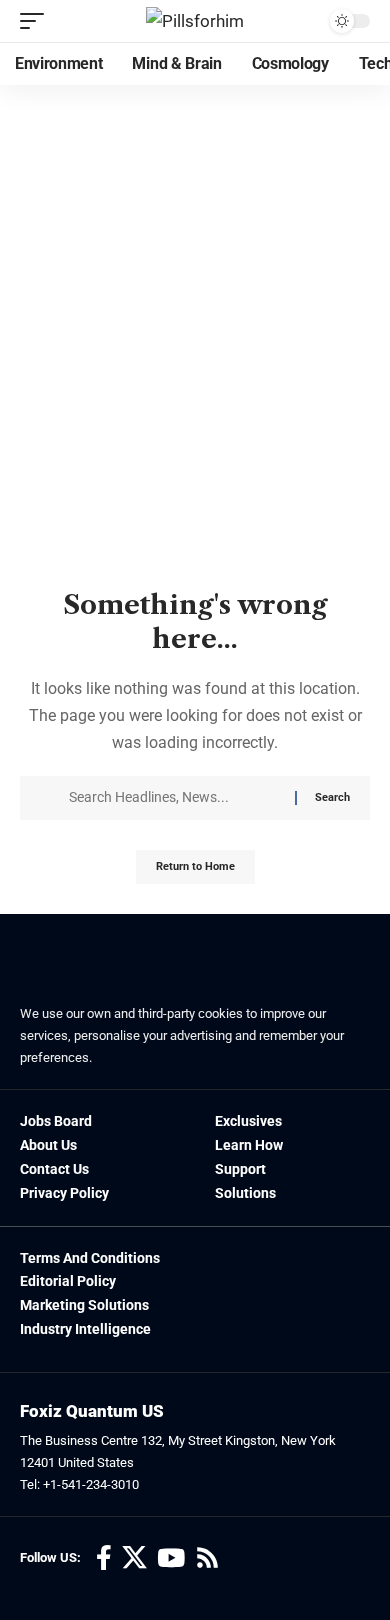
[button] (37, 21)
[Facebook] (104, 1558)
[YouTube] (171, 1558)
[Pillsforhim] (195, 21)
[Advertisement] (195, 379)
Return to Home (195, 866)
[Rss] (207, 1558)
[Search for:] (174, 798)
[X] (134, 1558)
